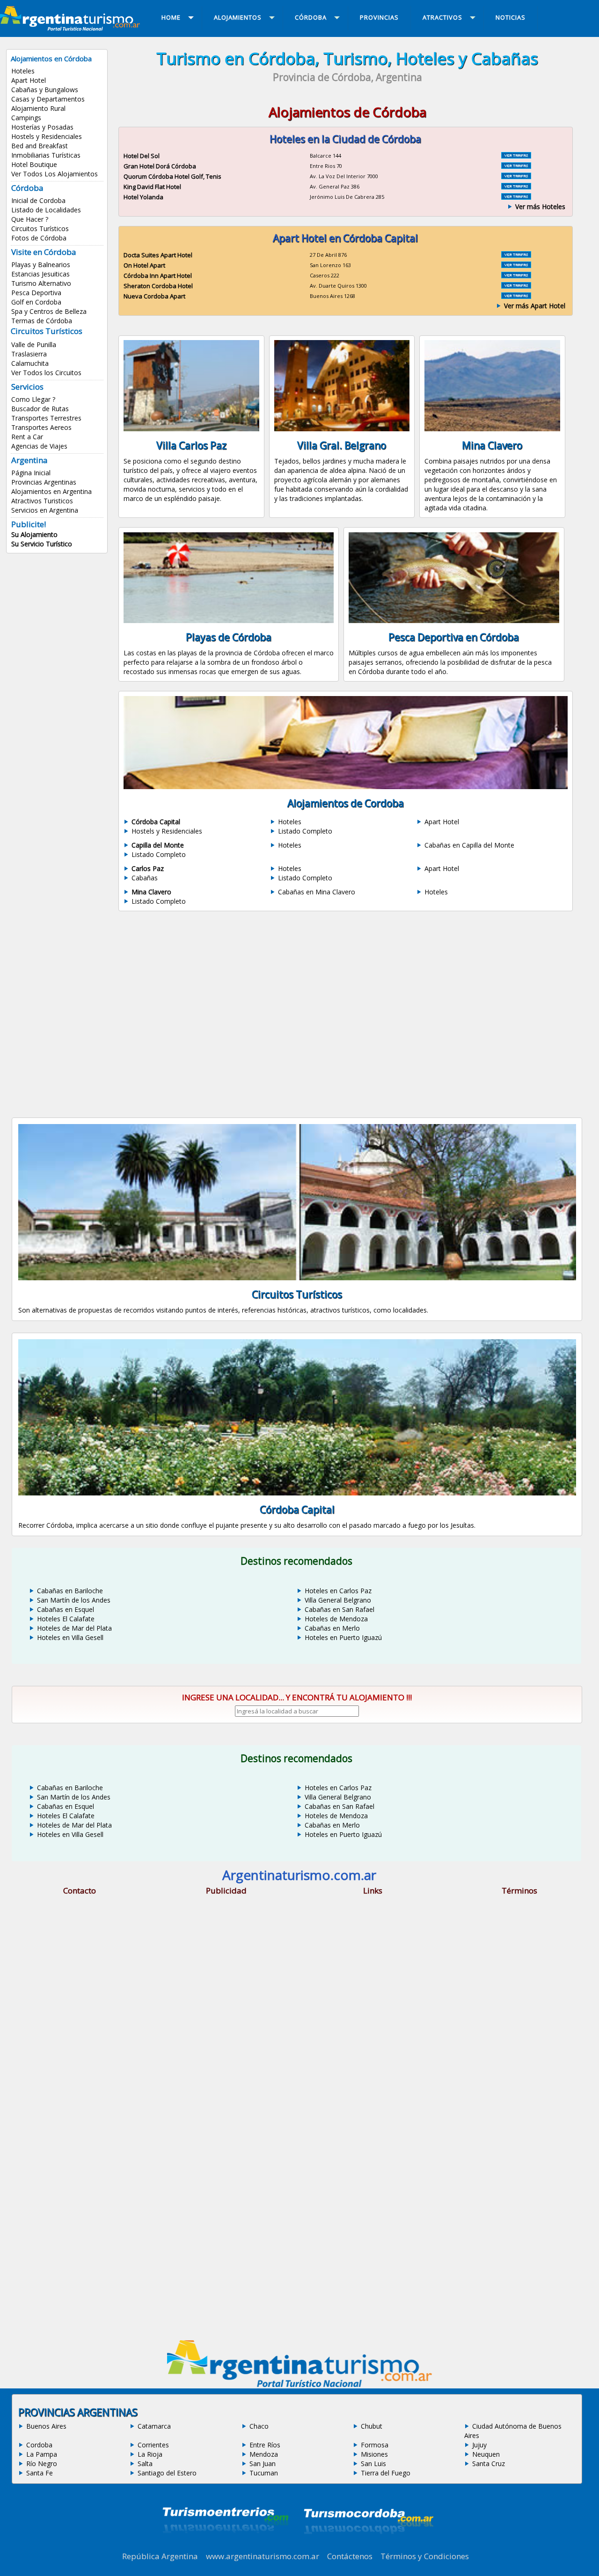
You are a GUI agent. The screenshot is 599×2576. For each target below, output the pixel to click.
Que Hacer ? (30, 219)
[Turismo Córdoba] (368, 2546)
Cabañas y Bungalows (45, 90)
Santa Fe (40, 2473)
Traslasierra (29, 354)
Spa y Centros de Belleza (49, 311)
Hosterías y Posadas (42, 127)
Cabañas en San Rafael (340, 1609)
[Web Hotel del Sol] (516, 156)
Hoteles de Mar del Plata (74, 1628)
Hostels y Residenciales (47, 136)
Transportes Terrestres (46, 418)
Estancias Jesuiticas (40, 274)
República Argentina (160, 2556)
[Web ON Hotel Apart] (516, 265)
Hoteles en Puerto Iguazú (343, 1637)
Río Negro (42, 2464)
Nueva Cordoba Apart (154, 296)
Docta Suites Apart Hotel (158, 255)
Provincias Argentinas (44, 482)
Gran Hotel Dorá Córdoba (160, 166)
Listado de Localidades (46, 210)
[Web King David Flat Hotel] (516, 187)
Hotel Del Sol (142, 156)
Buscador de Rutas (40, 409)
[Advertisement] (347, 1002)
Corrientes (153, 2445)
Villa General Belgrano (338, 1600)
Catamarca (154, 2426)
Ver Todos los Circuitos (46, 373)
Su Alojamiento (34, 534)
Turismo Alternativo (41, 283)
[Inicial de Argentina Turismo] (72, 28)
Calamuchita (30, 363)
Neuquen (486, 2454)
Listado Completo (305, 831)
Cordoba (39, 2445)
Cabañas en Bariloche (70, 1591)
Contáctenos (350, 2556)
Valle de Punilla (34, 345)
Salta (145, 2464)
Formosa (375, 2445)
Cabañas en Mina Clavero (317, 892)
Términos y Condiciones (425, 2556)
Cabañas (145, 878)
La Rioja (150, 2454)
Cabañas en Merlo (332, 1628)
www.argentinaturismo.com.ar (263, 2556)
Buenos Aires (46, 2426)
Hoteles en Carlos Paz (338, 1591)
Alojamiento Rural (38, 108)
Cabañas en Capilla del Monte (469, 845)
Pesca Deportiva (36, 293)
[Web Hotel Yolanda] (516, 197)
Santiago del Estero (167, 2473)
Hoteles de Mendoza (336, 1619)
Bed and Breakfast (40, 146)
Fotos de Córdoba (39, 238)
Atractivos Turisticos (42, 501)
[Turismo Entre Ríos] (226, 2546)
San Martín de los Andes (74, 1600)
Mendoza (264, 2454)
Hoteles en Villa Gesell (70, 1637)
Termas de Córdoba (42, 321)
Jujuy (479, 2445)
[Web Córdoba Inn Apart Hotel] (516, 276)
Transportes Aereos (41, 427)
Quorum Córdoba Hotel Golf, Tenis (172, 176)
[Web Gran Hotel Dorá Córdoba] (516, 166)
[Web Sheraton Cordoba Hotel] (516, 286)
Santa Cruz (489, 2464)
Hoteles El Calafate (66, 1619)
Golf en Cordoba (36, 302)
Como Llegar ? (33, 399)
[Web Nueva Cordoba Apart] (516, 296)
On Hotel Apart (144, 265)
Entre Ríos (265, 2445)
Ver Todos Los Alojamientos (55, 174)
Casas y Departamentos (48, 99)
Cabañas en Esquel (66, 1609)
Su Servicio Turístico (42, 544)
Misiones (374, 2454)
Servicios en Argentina (45, 510)
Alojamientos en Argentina (51, 491)
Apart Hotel (29, 80)
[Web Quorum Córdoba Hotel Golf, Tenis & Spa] (516, 176)
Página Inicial (31, 473)
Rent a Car (27, 437)
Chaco (259, 2426)
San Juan (263, 2464)
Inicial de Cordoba (38, 200)
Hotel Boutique (34, 164)
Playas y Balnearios (41, 265)
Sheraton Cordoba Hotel (158, 286)
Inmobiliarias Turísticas (46, 155)
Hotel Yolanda (143, 197)
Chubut (372, 2426)
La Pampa (42, 2454)
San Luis (373, 2464)
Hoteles (23, 71)
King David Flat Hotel (152, 187)
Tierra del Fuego (386, 2473)
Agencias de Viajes (39, 446)
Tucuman (264, 2473)
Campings (26, 118)
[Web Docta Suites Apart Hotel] (516, 255)
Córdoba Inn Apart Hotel (158, 276)
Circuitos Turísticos (40, 229)
